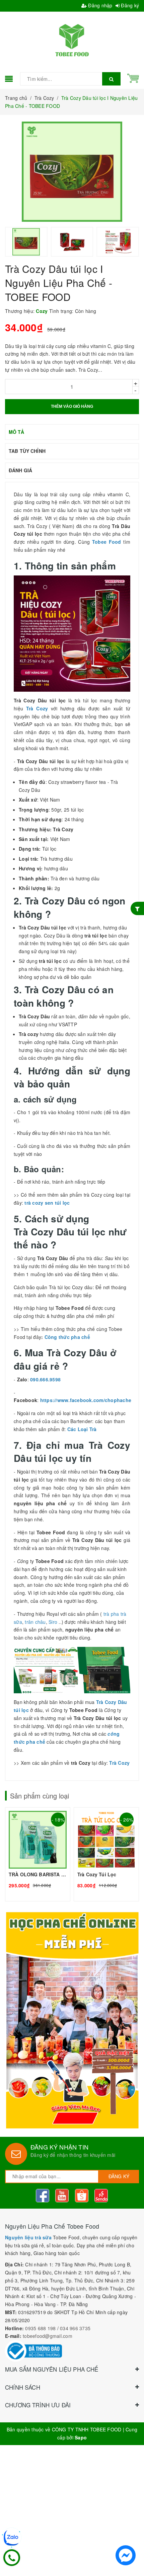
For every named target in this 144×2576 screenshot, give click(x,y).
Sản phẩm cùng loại (40, 1796)
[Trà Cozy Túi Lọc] (106, 1854)
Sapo (81, 2437)
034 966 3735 (75, 2328)
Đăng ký (129, 5)
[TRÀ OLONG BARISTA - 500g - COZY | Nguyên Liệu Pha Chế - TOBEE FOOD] (38, 1854)
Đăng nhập (100, 5)
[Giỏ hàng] (133, 77)
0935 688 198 (40, 2328)
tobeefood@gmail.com (48, 2336)
